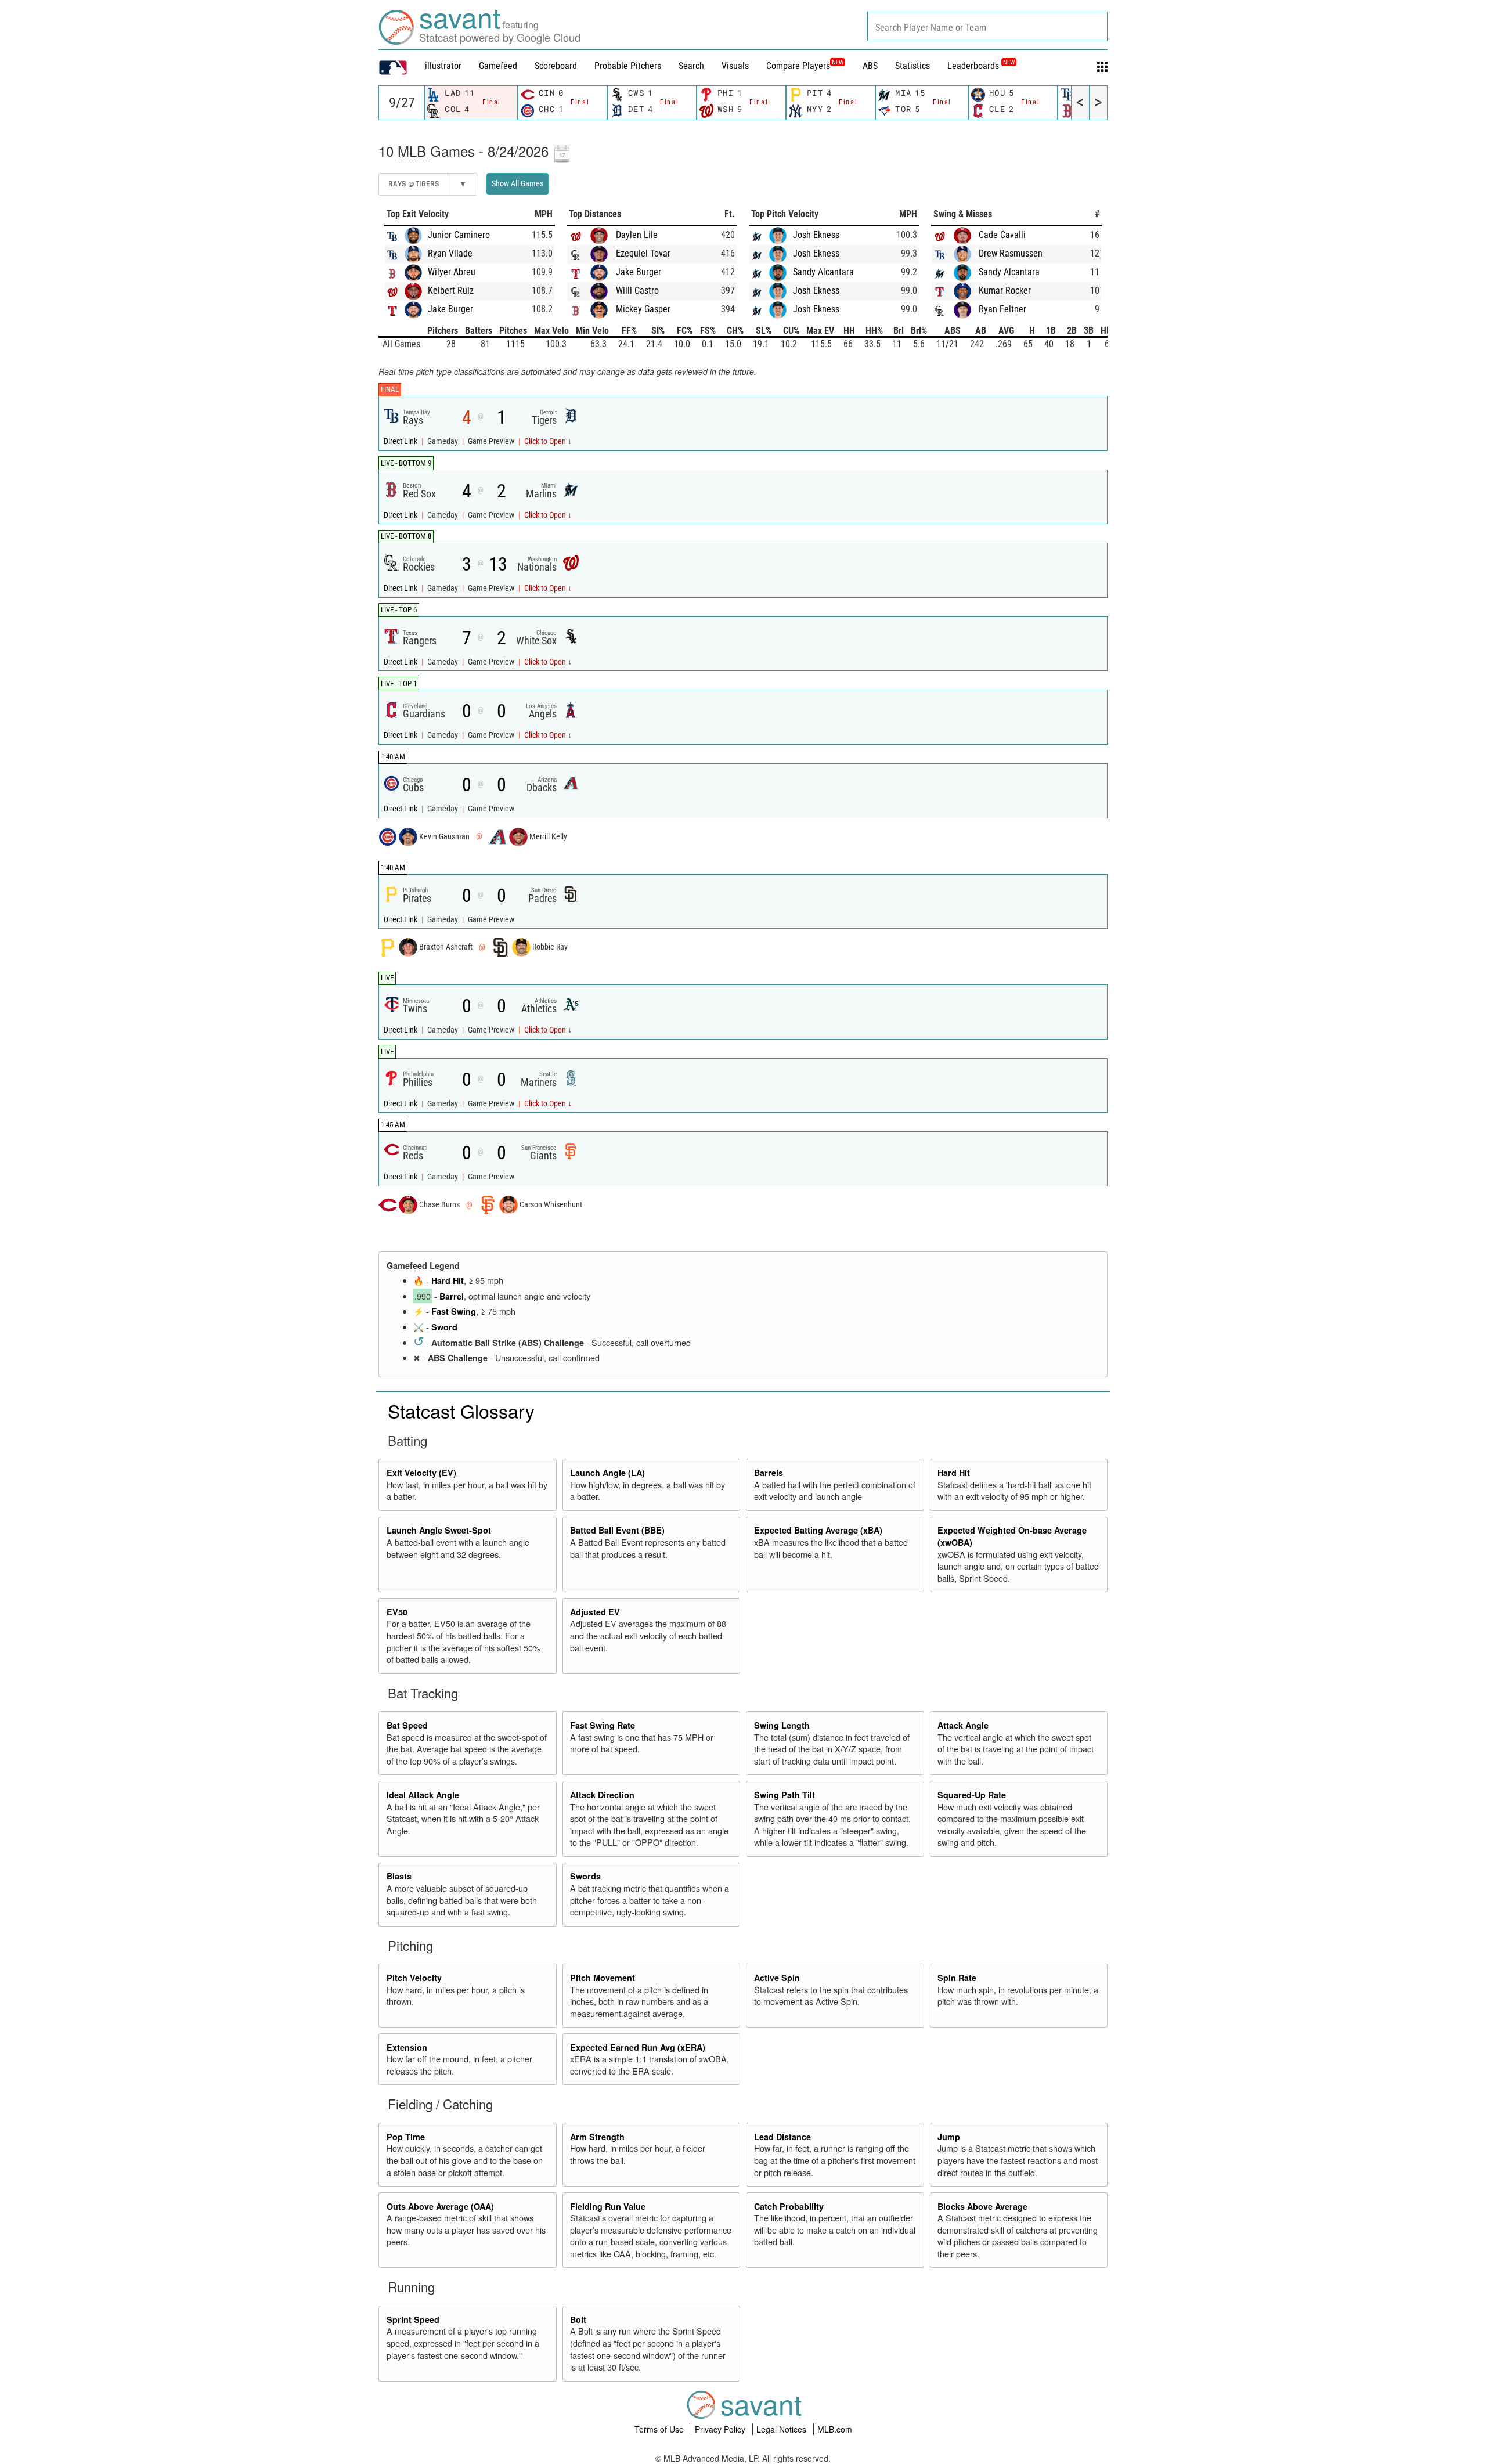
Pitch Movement (603, 1978)
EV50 (397, 1612)
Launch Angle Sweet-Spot (439, 1530)
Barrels (769, 1473)
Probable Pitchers (628, 66)
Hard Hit (448, 1280)
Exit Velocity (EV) (421, 1473)
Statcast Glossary (461, 1410)
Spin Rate (957, 1978)
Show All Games (517, 183)
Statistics (912, 66)
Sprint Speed (413, 2319)
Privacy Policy (721, 2429)
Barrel (452, 1296)
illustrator (443, 66)
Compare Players (798, 66)
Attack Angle (963, 1725)
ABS (870, 66)
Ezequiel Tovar (643, 253)
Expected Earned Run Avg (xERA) (638, 2047)
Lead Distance (782, 2137)
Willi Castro (637, 291)
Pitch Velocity (414, 1978)
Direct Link (401, 441)
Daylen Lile (637, 235)
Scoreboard (556, 66)
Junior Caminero (459, 235)
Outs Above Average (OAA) (440, 2206)
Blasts (399, 1876)
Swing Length (782, 1725)
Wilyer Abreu (452, 272)
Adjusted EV (595, 1612)
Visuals (735, 66)
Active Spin (777, 1978)
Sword (444, 1327)
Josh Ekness (816, 235)
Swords (585, 1876)
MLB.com (835, 2429)
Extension (407, 2047)
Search (691, 66)
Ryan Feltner (1002, 309)
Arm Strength (597, 2137)
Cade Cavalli (1002, 235)
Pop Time (406, 2137)
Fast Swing (454, 1311)
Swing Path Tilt (785, 1795)
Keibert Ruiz (451, 291)
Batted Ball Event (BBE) (617, 1530)
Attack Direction (602, 1795)
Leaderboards (981, 66)
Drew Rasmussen (1011, 253)
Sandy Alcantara (823, 272)
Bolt (578, 2319)
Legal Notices (782, 2429)
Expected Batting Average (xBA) (818, 1530)
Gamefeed (498, 66)
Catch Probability (789, 2206)
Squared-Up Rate (972, 1795)
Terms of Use (660, 2429)
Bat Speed (407, 1725)
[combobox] (987, 26)
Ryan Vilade (450, 253)
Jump (949, 2137)
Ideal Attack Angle (423, 1795)
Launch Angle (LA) (607, 1473)
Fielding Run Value (608, 2206)
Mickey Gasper (643, 309)
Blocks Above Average (982, 2206)
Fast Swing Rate (603, 1725)
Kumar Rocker (1005, 291)
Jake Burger (450, 309)
